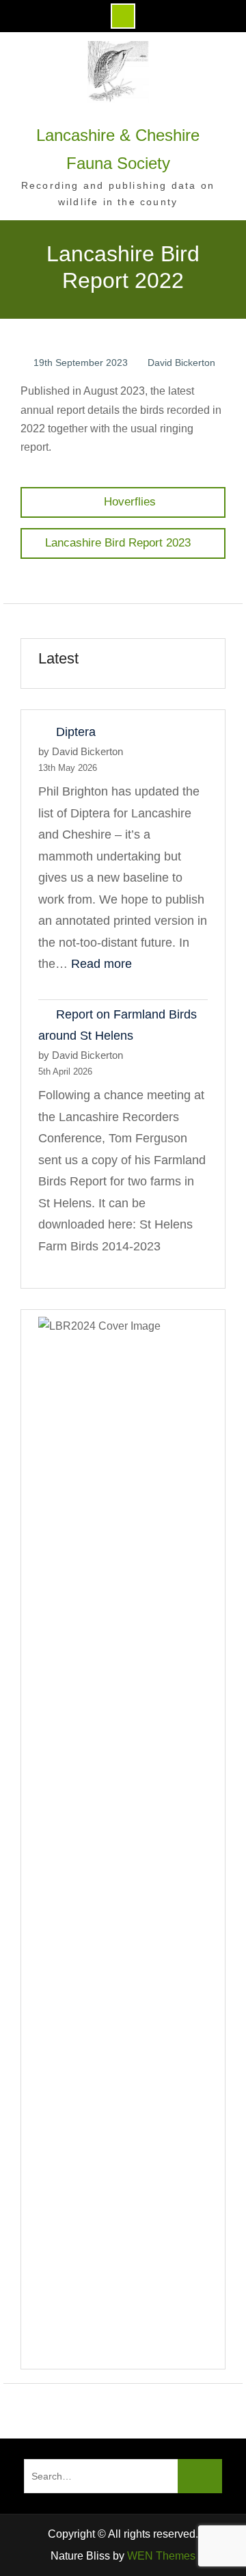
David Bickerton (181, 363)
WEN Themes (161, 2556)
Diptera (76, 732)
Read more (101, 964)
